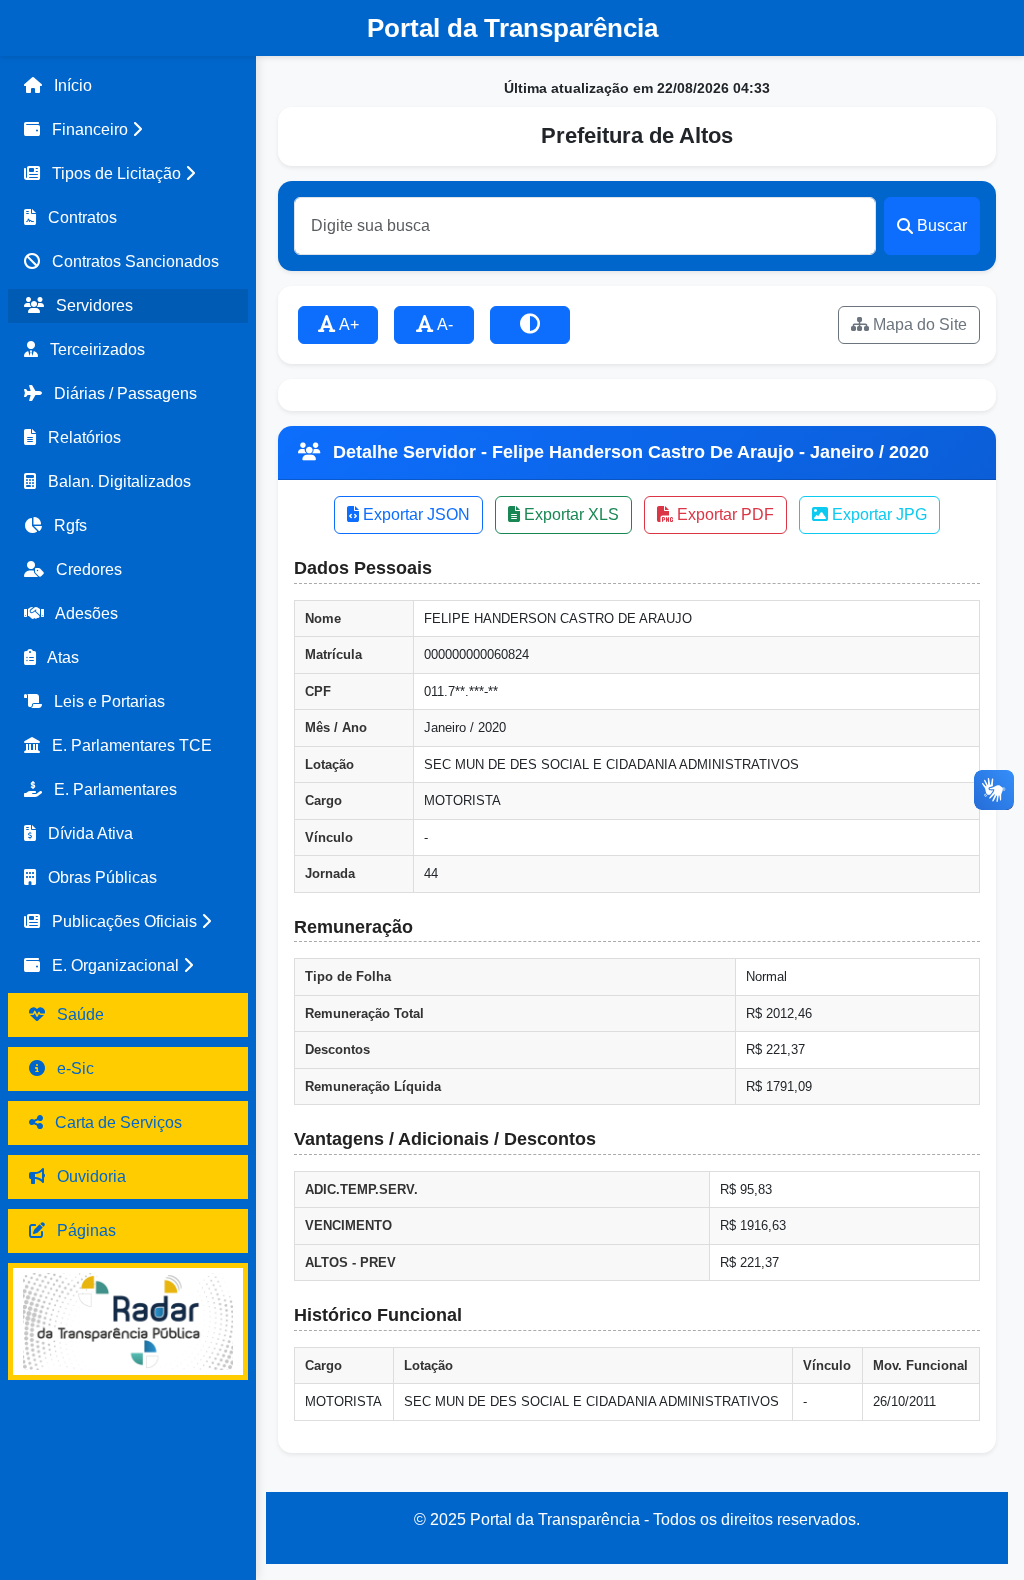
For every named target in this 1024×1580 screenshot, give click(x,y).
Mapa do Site (918, 324)
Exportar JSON (414, 514)
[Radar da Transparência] (128, 1321)
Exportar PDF (723, 514)
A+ (347, 324)
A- (443, 324)
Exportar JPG (877, 514)
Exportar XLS (569, 514)
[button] (128, 130)
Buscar (942, 225)
